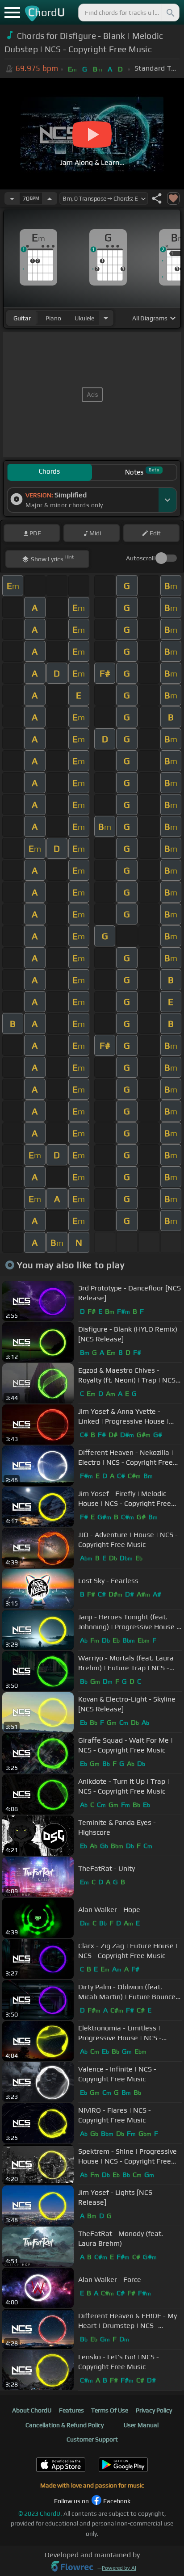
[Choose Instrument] (106, 318)
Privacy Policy (154, 2410)
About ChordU (32, 2410)
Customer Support (92, 2439)
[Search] (170, 13)
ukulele (84, 318)
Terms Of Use (110, 2410)
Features (71, 2410)
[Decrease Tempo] (12, 198)
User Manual (141, 2425)
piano (53, 318)
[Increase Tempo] (50, 198)
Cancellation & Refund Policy (65, 2425)
